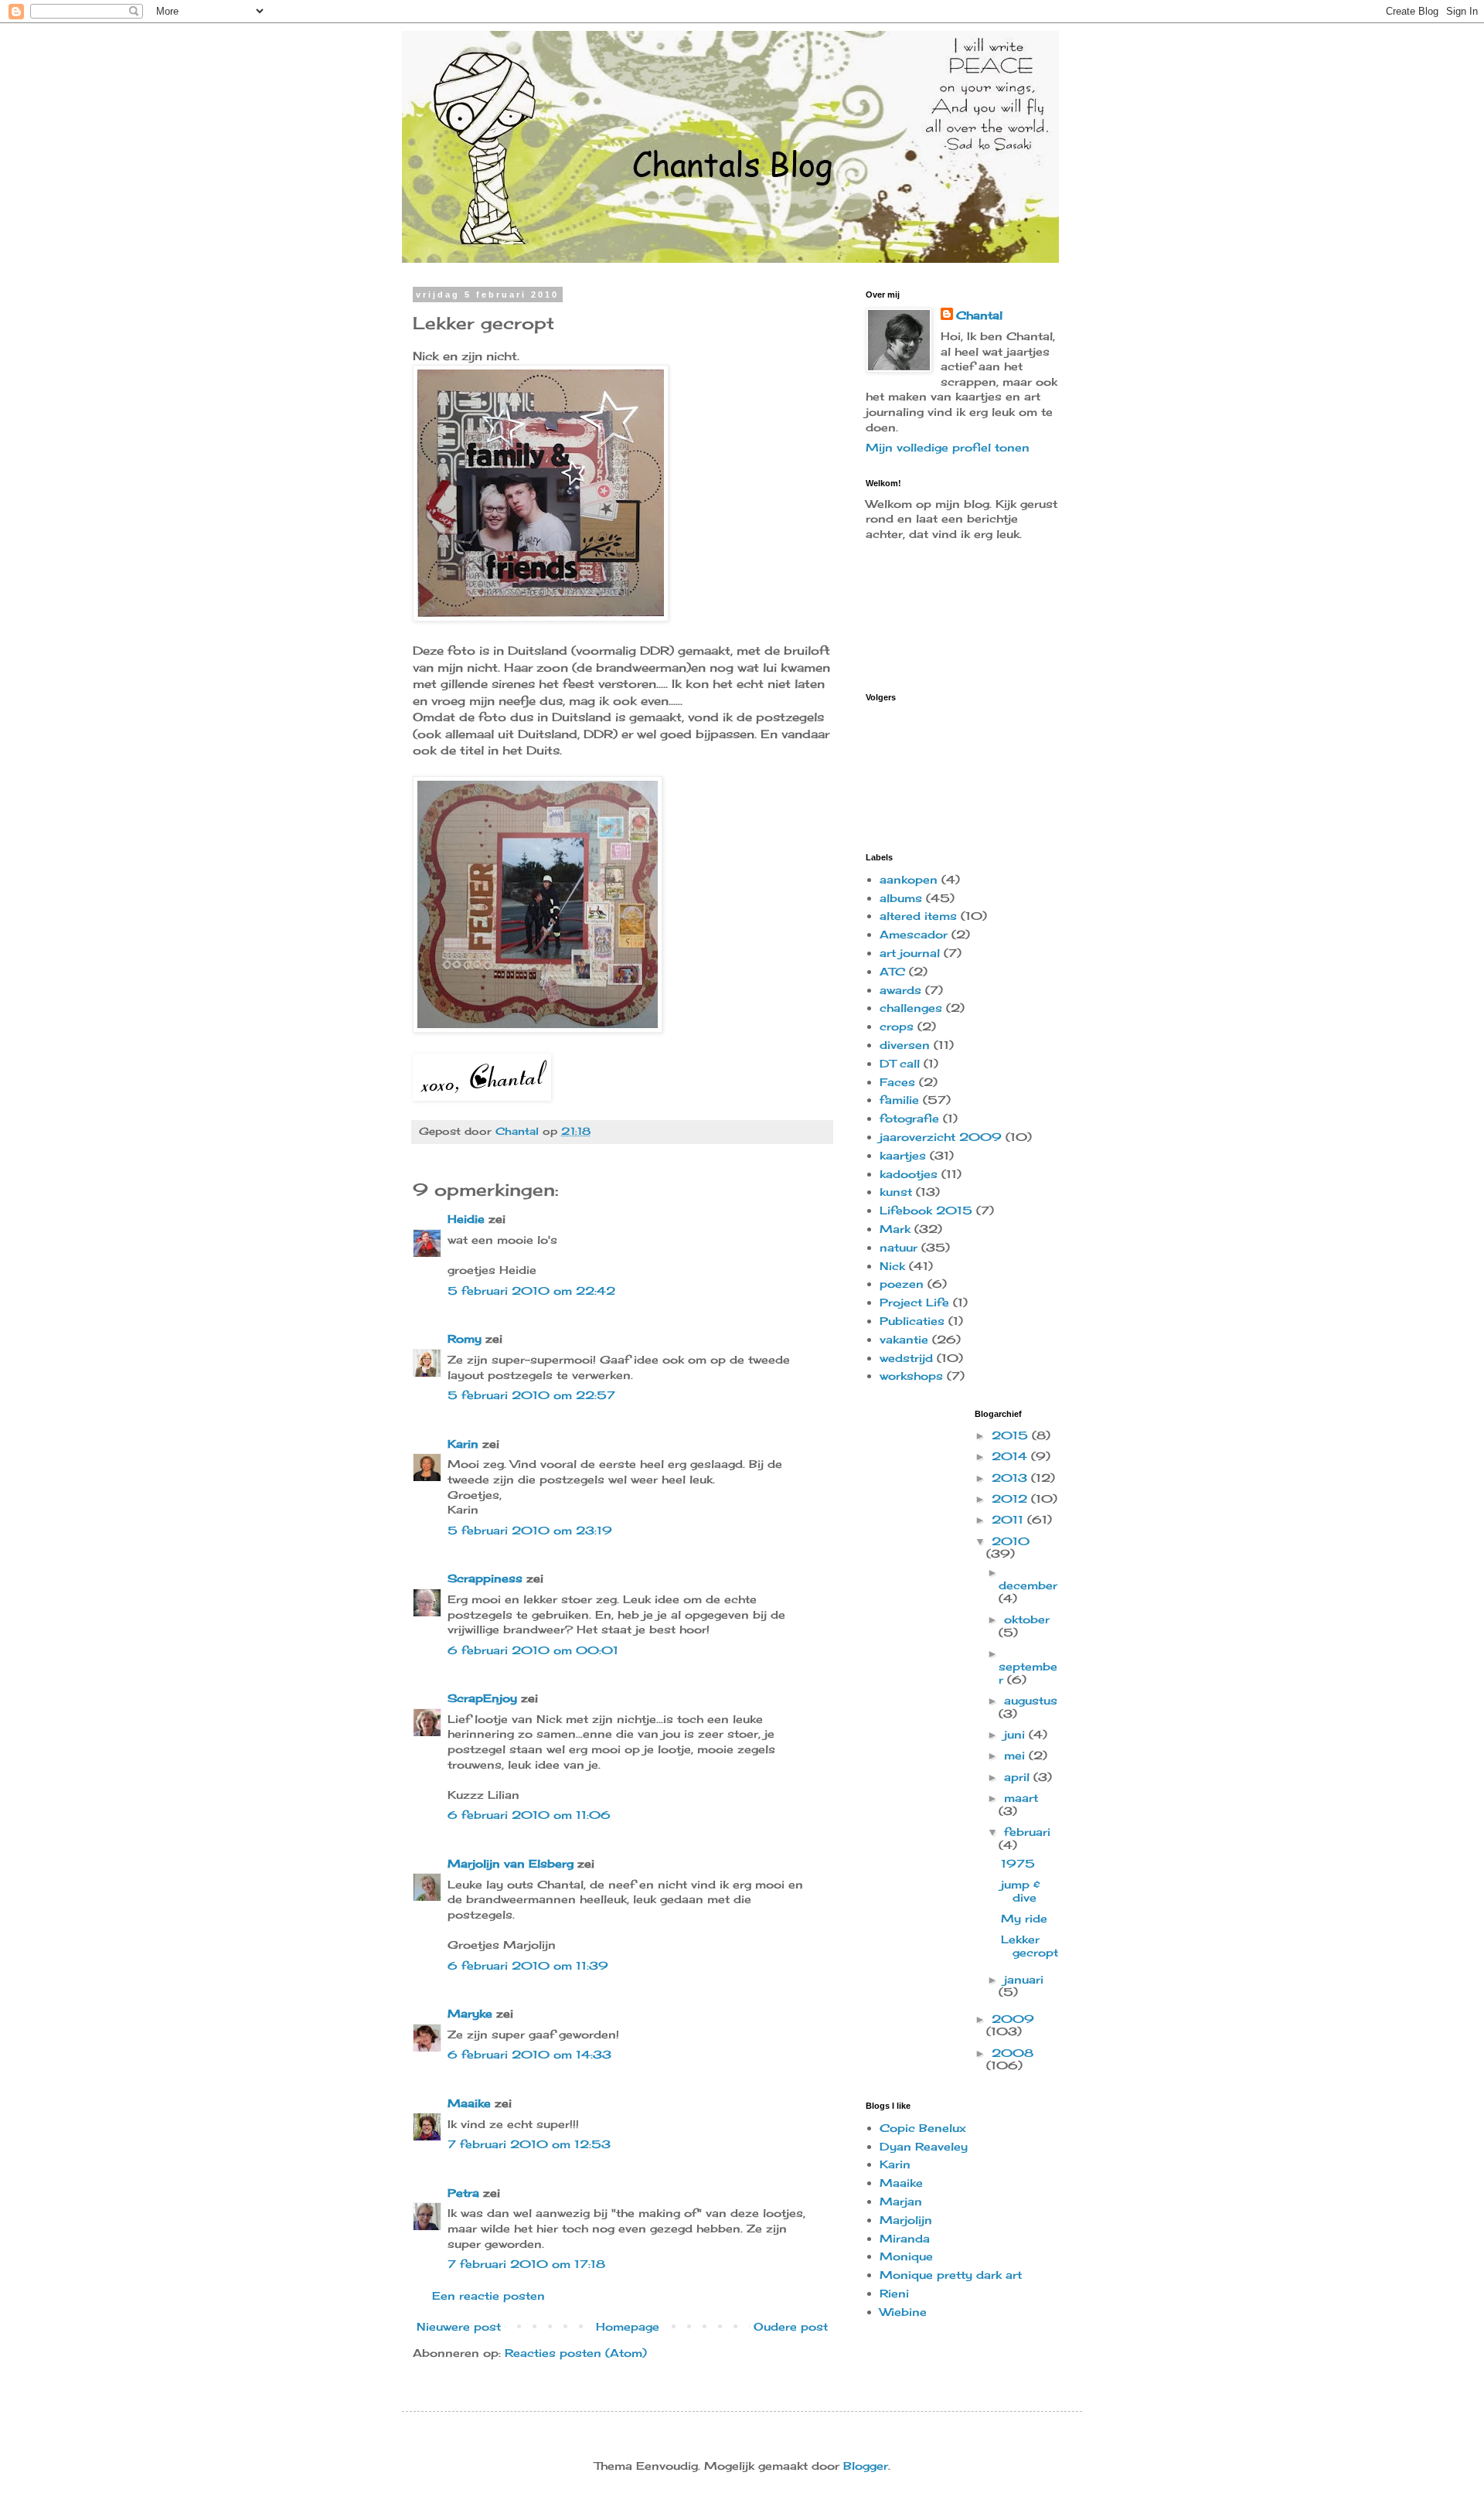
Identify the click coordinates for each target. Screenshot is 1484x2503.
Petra (463, 2193)
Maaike (469, 2103)
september (1028, 1673)
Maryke (470, 2013)
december (1028, 1585)
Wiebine (903, 2312)
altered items (918, 916)
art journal (910, 953)
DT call (900, 1063)
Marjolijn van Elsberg (511, 1863)
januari (1024, 1979)
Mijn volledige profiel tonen (948, 447)
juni (1016, 1734)
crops (897, 1026)
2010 (1011, 1541)
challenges (911, 1008)
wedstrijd (906, 1358)
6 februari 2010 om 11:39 (528, 1965)
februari (1027, 1832)
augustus (1031, 1700)
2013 (1011, 1478)
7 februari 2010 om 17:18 (526, 2264)
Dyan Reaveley (924, 2146)
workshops (911, 1376)
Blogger (866, 2466)
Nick (892, 1266)
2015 (1012, 1435)
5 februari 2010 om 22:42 (531, 1291)
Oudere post (791, 2326)
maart (1021, 1798)
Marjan (901, 2201)
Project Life (914, 1302)
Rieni (894, 2293)
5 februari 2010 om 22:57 (531, 1395)
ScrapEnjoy (482, 1698)
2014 (1011, 1456)
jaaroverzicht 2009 (941, 1137)
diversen (905, 1045)
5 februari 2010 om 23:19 (530, 1530)
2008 (1013, 2053)
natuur (899, 1247)
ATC (892, 971)
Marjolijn (906, 2220)
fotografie (909, 1118)
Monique (906, 2256)
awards (900, 990)
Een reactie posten (488, 2295)
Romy (465, 1338)
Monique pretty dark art (951, 2275)
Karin (463, 1444)
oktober (1027, 1619)
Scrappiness (485, 1578)
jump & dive (1021, 1891)
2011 (1009, 1519)
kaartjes (903, 1155)
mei (1016, 1755)
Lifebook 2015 (926, 1210)
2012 (1011, 1498)
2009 (1013, 2019)
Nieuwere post (459, 2326)
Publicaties (912, 1321)
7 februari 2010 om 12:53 (529, 2144)
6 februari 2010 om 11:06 (529, 1815)
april (1019, 1777)
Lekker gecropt (1030, 1946)
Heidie (466, 1219)
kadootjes (909, 1174)
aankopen (909, 879)
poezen (902, 1284)
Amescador (914, 934)
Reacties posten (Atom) (576, 2353)
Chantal (979, 315)
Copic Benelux (923, 2128)
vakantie (904, 1339)
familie (899, 1100)
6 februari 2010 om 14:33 (529, 2054)
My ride (1024, 1918)
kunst (896, 1192)
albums (901, 898)
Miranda (905, 2238)
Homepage (628, 2326)
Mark (895, 1229)
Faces (897, 1082)
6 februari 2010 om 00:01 (533, 1650)
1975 (1018, 1863)
